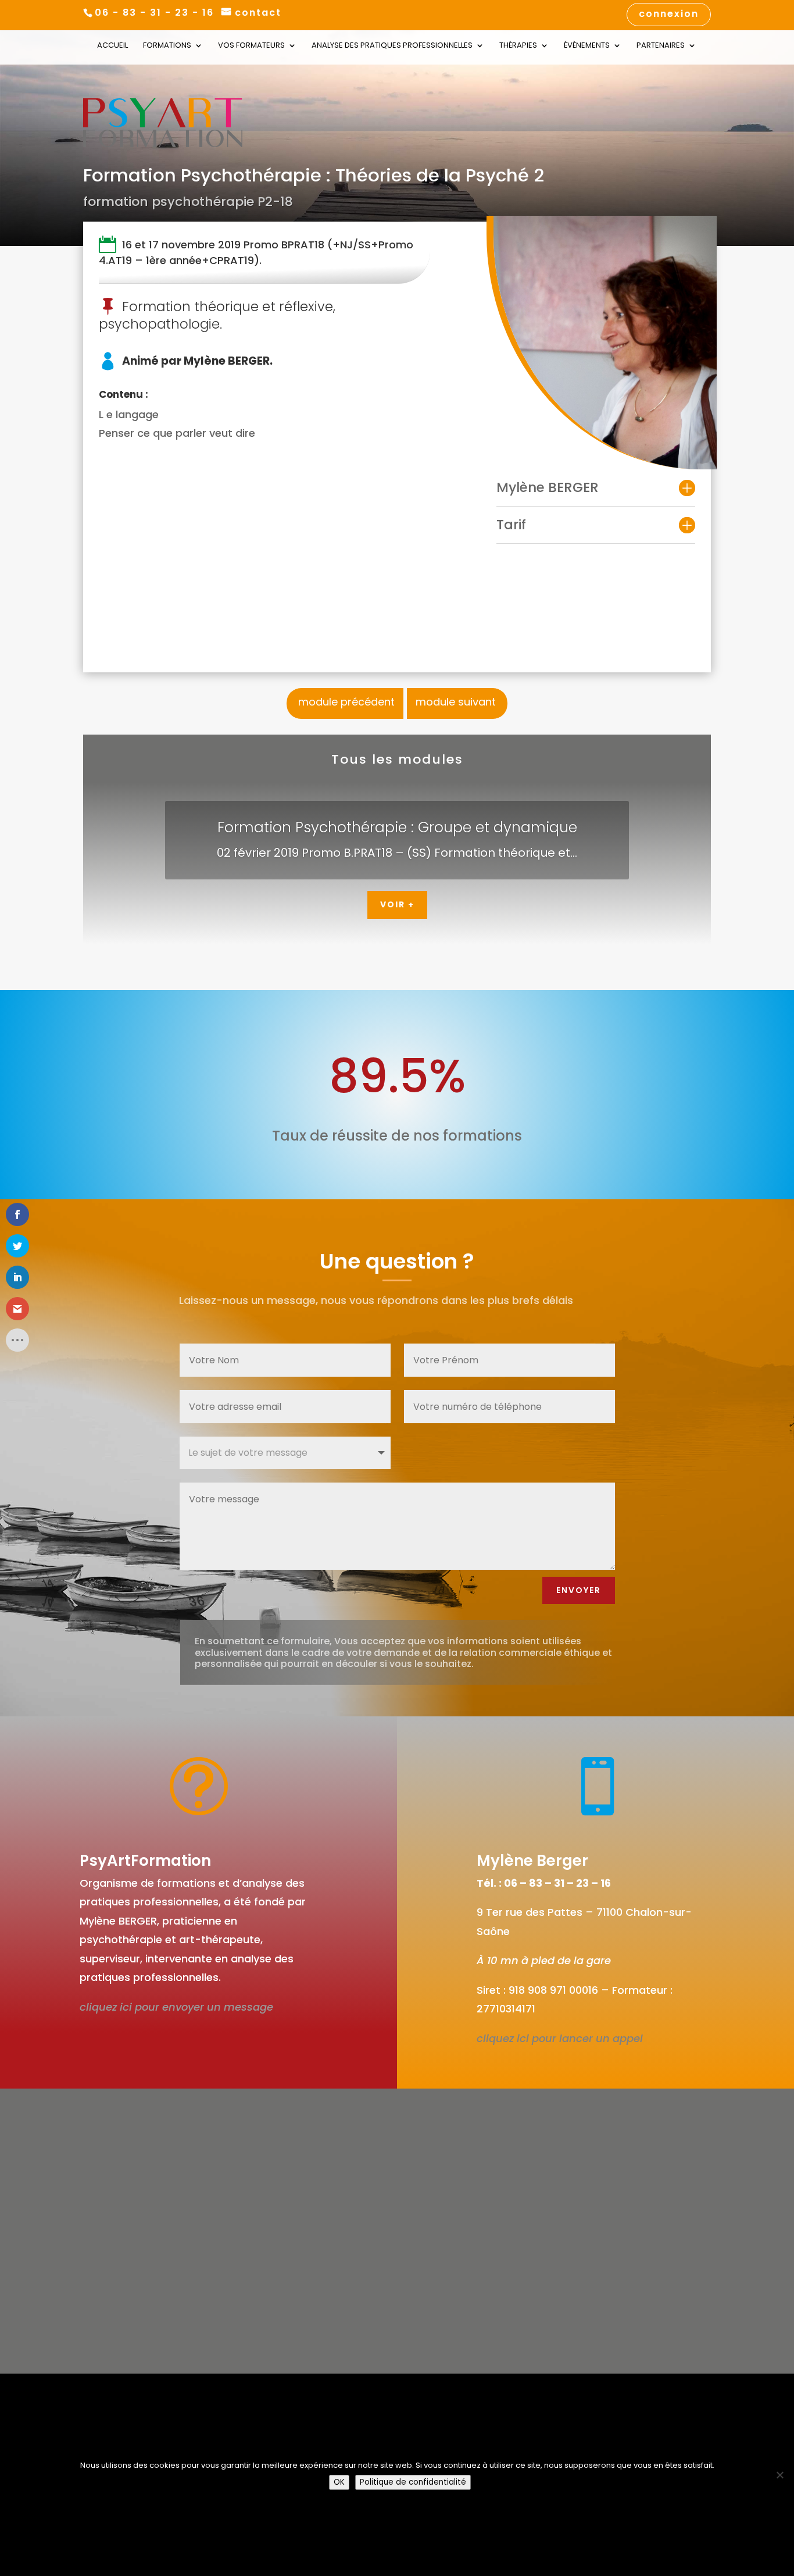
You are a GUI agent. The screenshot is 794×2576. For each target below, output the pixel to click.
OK (339, 2482)
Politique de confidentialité (413, 2482)
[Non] (779, 2475)
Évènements (587, 46)
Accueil (112, 46)
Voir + (397, 904)
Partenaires (661, 46)
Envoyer (579, 1590)
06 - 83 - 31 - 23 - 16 (154, 13)
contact (258, 13)
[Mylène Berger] (602, 342)
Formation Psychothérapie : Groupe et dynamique (397, 827)
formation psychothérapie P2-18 (188, 202)
